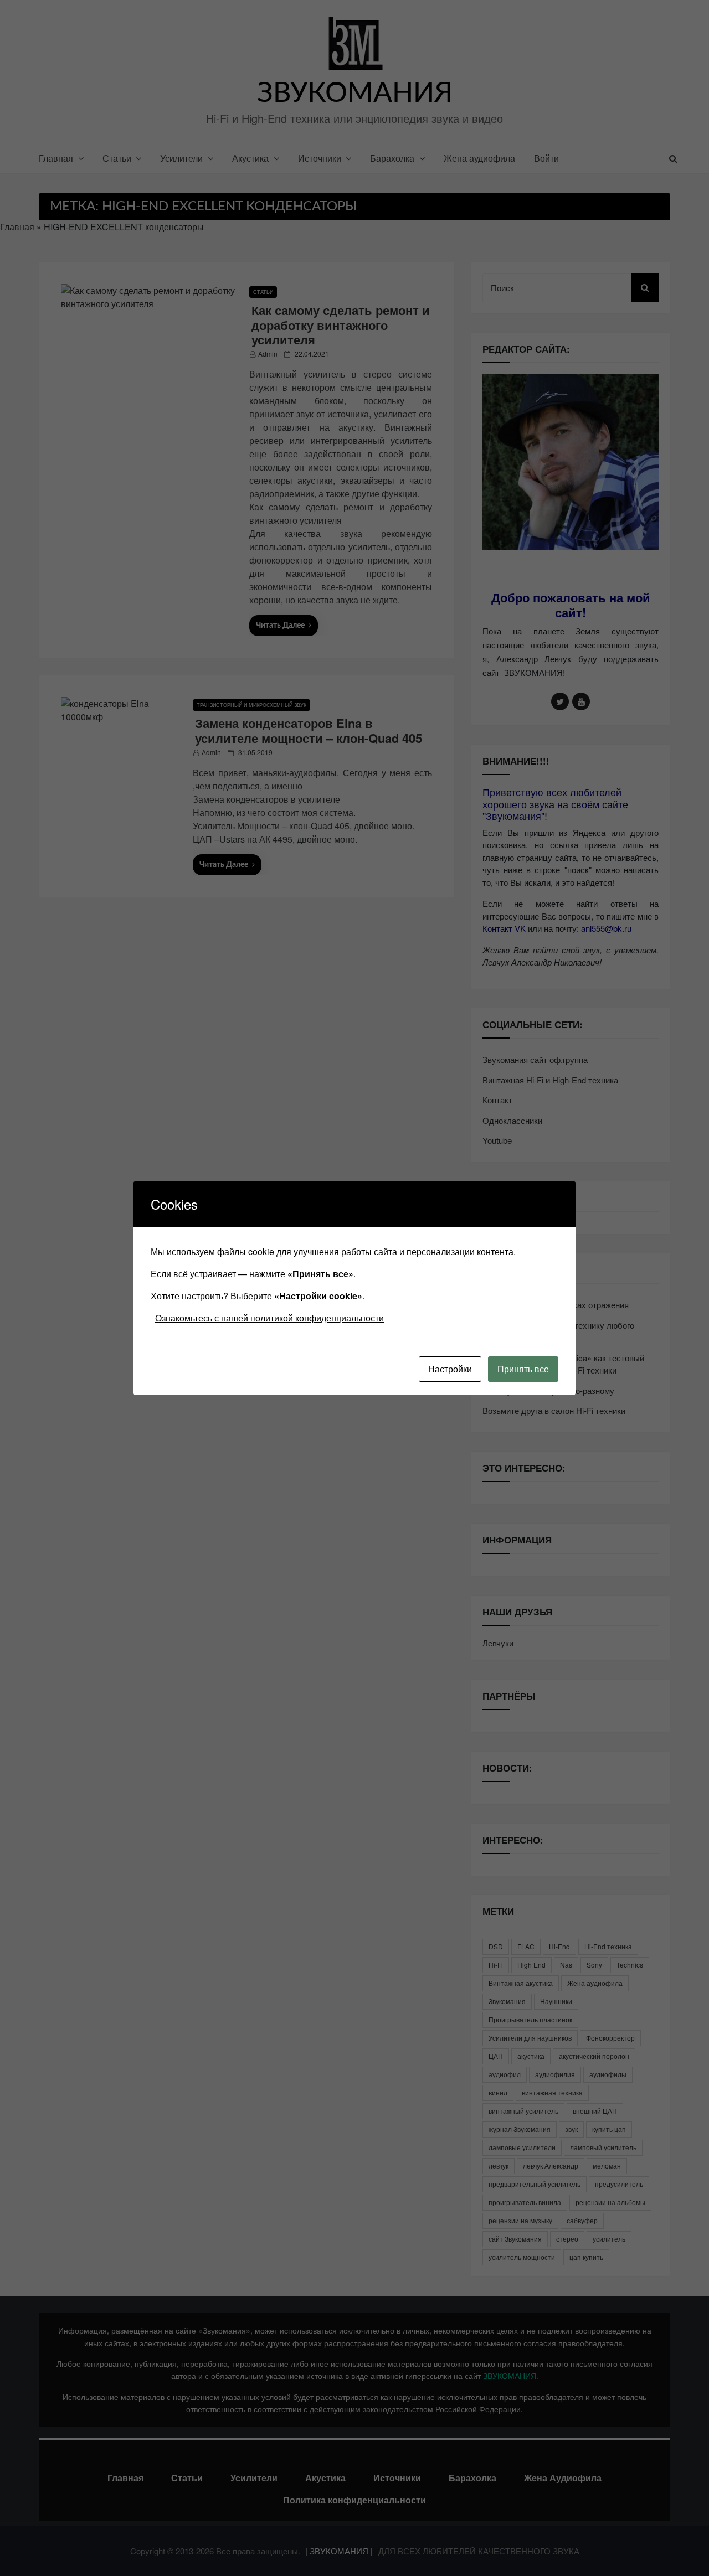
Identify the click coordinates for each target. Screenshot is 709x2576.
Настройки (450, 1369)
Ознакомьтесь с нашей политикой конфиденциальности (269, 1318)
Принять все (523, 1369)
